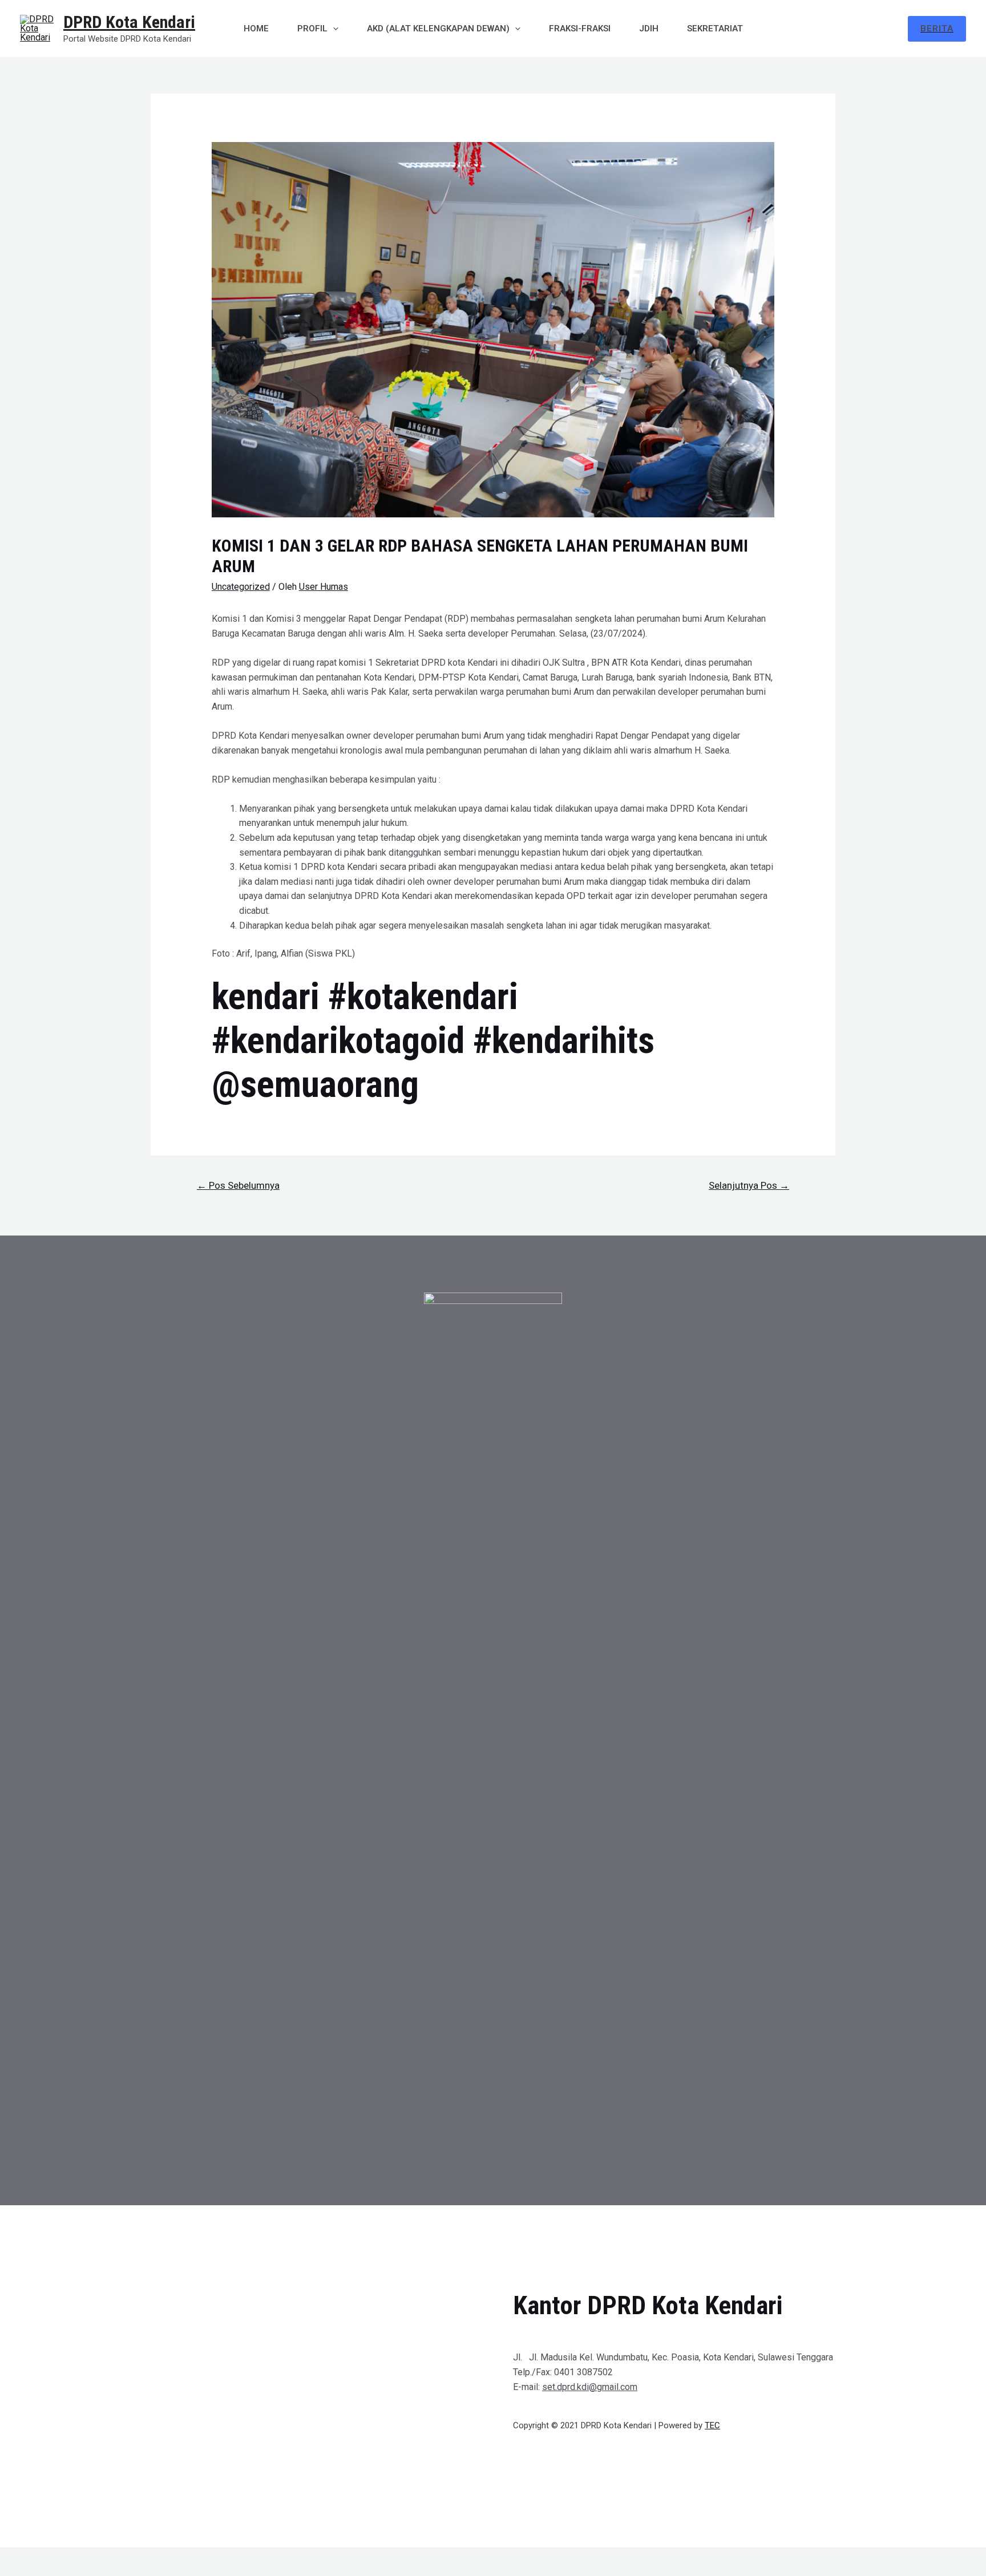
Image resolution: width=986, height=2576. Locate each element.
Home (256, 29)
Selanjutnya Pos (749, 1185)
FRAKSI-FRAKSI (580, 29)
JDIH (649, 29)
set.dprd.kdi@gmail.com (590, 2387)
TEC (712, 2425)
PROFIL (312, 29)
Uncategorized (241, 587)
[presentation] (333, 29)
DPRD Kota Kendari (129, 22)
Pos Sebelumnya (238, 1185)
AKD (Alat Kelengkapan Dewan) (438, 29)
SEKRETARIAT (715, 29)
